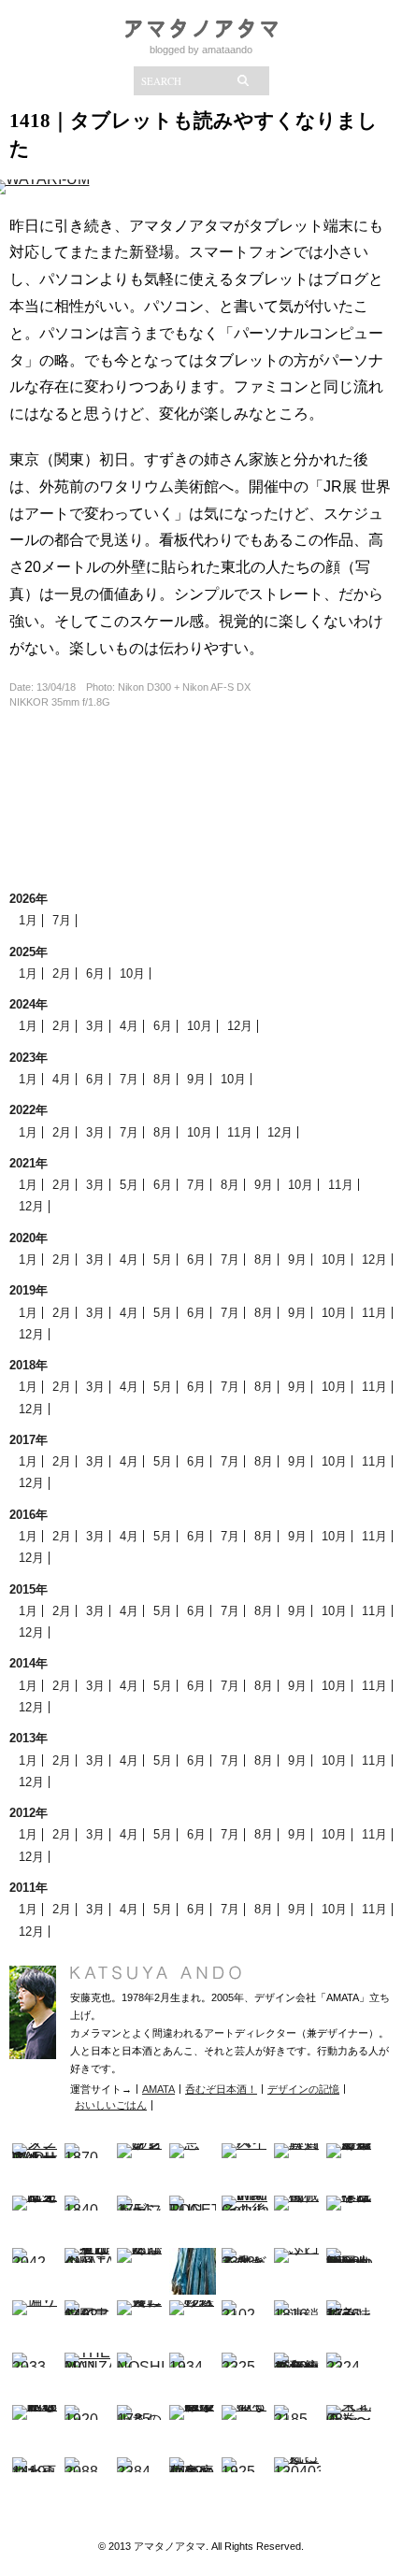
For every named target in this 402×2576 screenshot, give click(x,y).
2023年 (29, 1058)
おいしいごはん (111, 2105)
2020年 (29, 1238)
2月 (62, 973)
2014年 (29, 1663)
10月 (132, 973)
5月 (129, 1185)
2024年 (29, 1004)
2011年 (29, 1888)
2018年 (29, 1365)
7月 (62, 920)
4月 (129, 1026)
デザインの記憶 (303, 2089)
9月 (196, 1079)
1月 (28, 920)
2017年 (29, 1440)
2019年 (29, 1290)
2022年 (29, 1110)
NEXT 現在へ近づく (201, 790)
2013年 (29, 1738)
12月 (240, 1026)
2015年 (29, 1589)
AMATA (158, 2089)
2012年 (29, 1813)
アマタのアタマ (201, 29)
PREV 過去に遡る (201, 846)
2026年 (29, 899)
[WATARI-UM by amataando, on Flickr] (40, 192)
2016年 (29, 1515)
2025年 (29, 952)
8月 (163, 1079)
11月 (240, 1132)
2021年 (29, 1163)
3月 (95, 1026)
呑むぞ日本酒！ (221, 2089)
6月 (95, 973)
